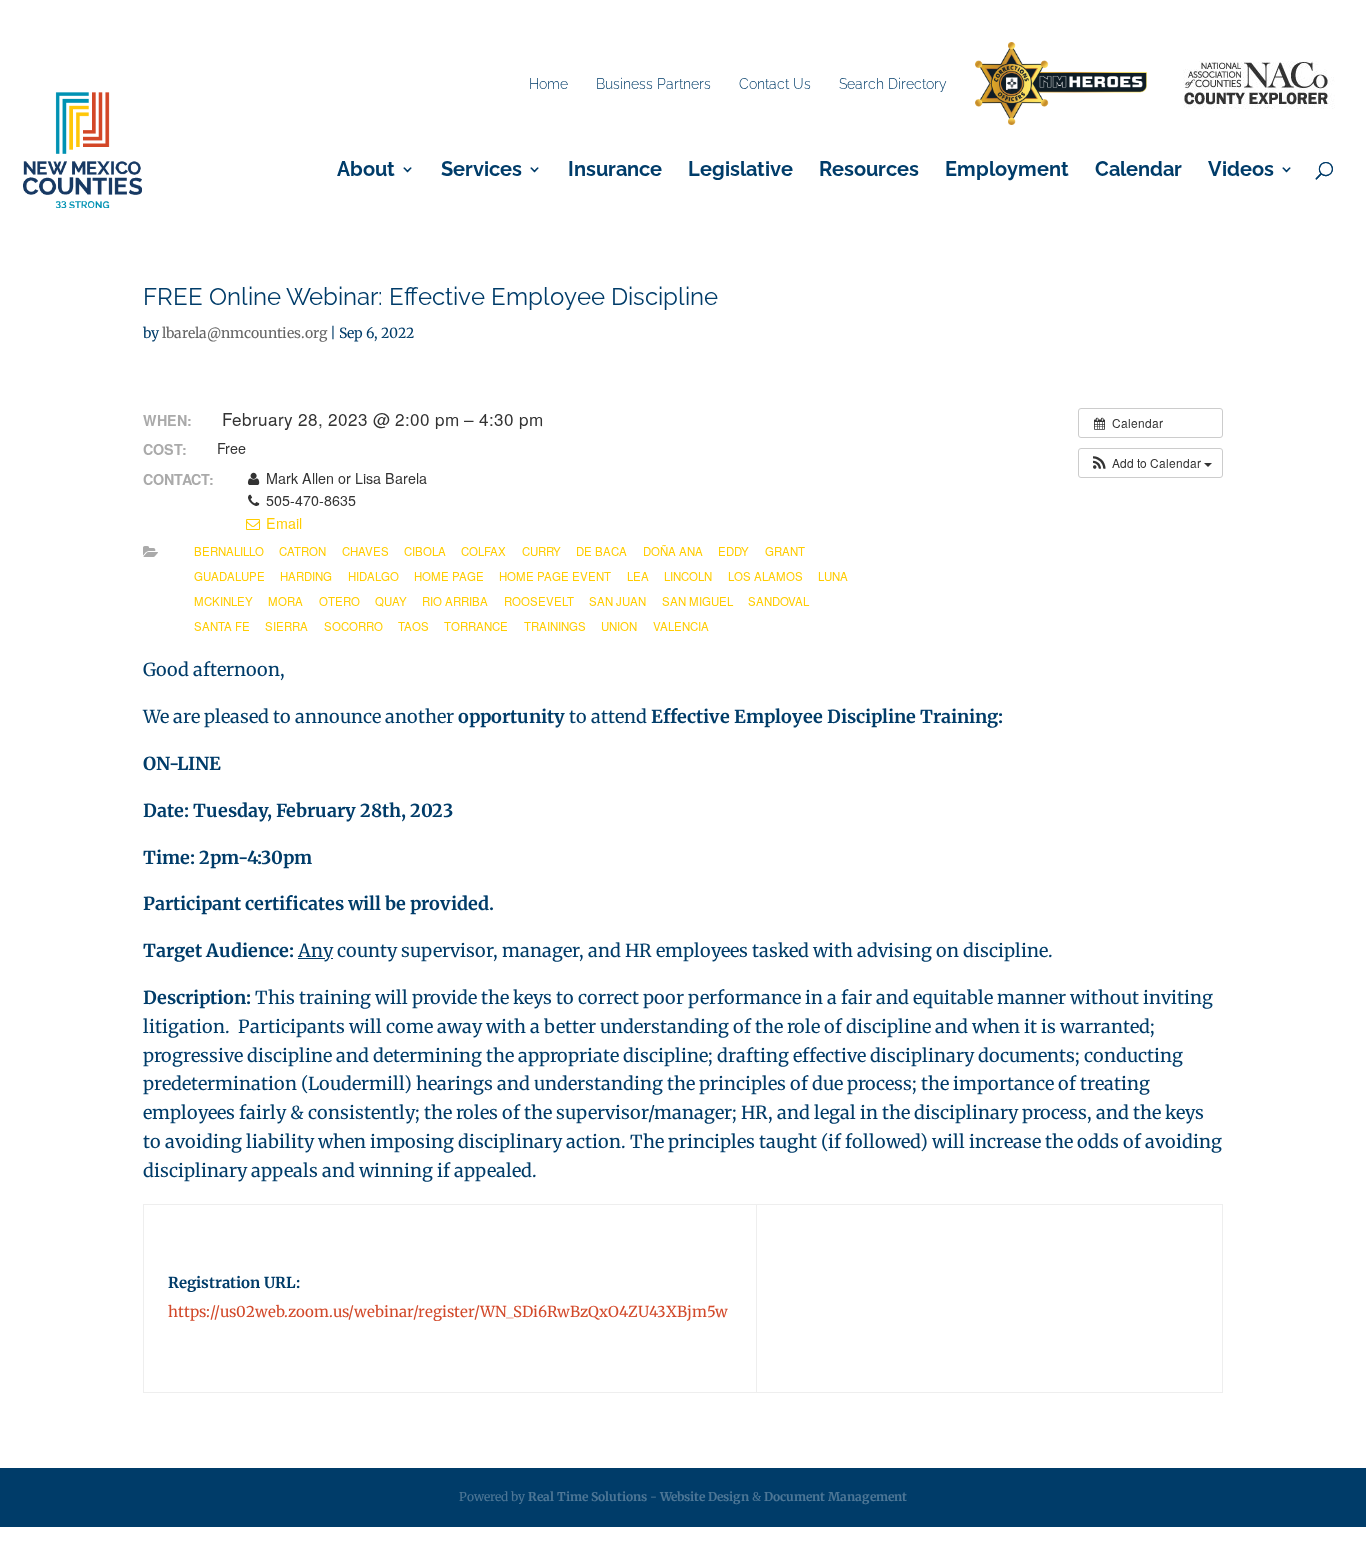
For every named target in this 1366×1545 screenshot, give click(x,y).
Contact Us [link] (775, 84)
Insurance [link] (615, 171)
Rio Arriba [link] (455, 601)
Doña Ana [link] (673, 551)
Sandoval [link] (778, 601)
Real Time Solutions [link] (587, 1496)
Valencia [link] (681, 626)
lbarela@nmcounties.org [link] (244, 333)
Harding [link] (306, 576)
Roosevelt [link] (539, 601)
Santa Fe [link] (222, 626)
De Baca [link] (601, 551)
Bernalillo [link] (229, 551)
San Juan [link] (617, 601)
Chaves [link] (365, 551)
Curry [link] (541, 551)
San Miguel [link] (697, 601)
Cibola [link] (425, 551)
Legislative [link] (740, 171)
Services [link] (481, 171)
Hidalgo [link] (373, 576)
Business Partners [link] (653, 84)
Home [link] (548, 84)
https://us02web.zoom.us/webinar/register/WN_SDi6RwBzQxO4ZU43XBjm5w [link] (448, 1311)
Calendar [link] (1138, 171)
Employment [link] (1007, 171)
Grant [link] (785, 551)
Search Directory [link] (893, 84)
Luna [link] (833, 576)
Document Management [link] (835, 1496)
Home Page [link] (449, 576)
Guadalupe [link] (229, 576)
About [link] (366, 171)
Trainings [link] (555, 626)
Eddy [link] (733, 551)
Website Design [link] (704, 1496)
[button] (1150, 463)
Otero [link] (339, 601)
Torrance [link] (476, 626)
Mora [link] (285, 601)
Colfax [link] (483, 551)
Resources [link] (869, 171)
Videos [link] (1241, 171)
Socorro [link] (353, 626)
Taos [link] (413, 626)
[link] (1061, 84)
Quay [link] (391, 601)
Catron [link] (302, 551)
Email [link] (282, 523)
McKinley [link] (223, 601)
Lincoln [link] (688, 576)
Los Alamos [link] (765, 576)
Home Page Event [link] (555, 576)
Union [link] (619, 626)
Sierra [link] (286, 626)
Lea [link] (638, 576)
